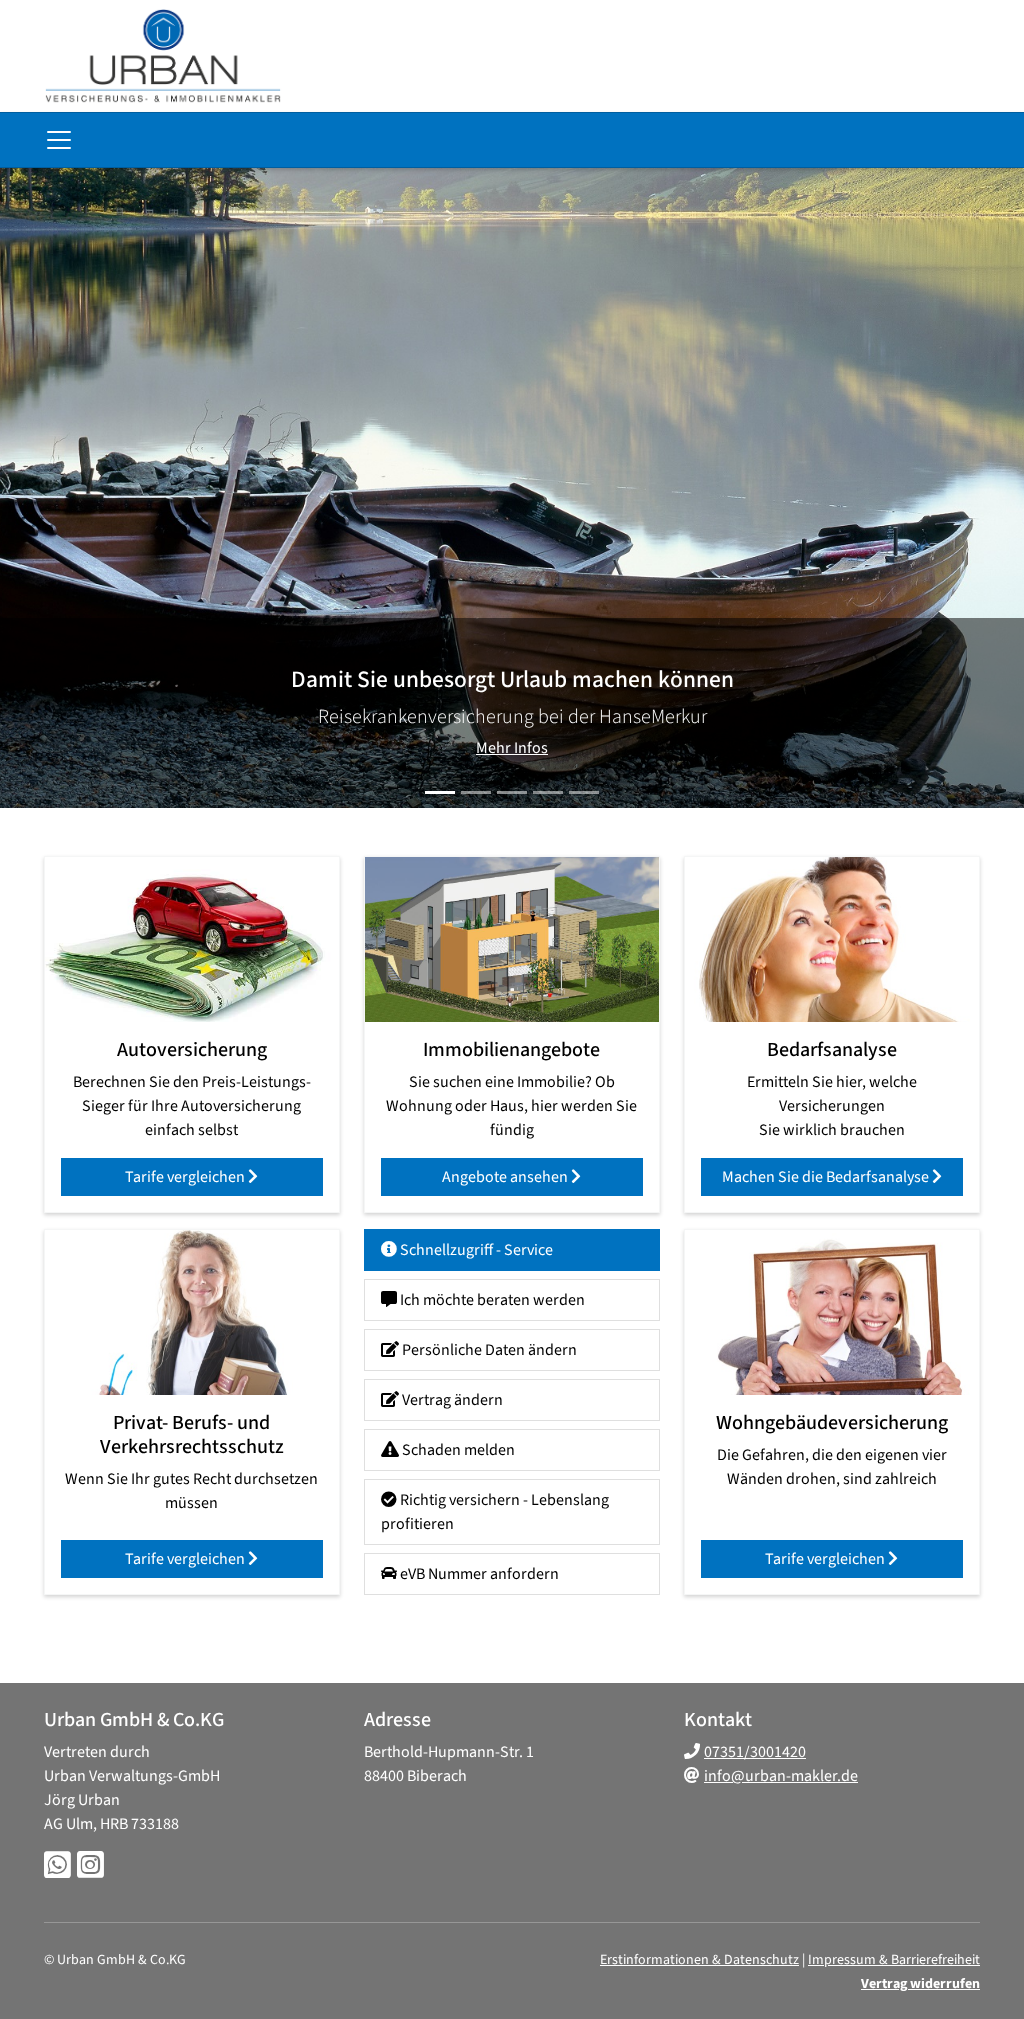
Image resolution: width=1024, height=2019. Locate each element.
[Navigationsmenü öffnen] (59, 140)
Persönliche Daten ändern (488, 1350)
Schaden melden (457, 1450)
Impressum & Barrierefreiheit (894, 1960)
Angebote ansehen (506, 1177)
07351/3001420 (755, 1752)
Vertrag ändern (451, 1400)
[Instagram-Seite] (90, 1866)
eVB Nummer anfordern (478, 1574)
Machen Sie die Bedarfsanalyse (827, 1177)
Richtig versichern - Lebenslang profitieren (495, 1512)
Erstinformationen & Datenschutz (699, 1960)
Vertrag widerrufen (920, 1984)
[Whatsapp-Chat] (57, 1866)
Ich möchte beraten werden (491, 1300)
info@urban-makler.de (781, 1776)
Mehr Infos (512, 748)
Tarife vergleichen (186, 1177)
